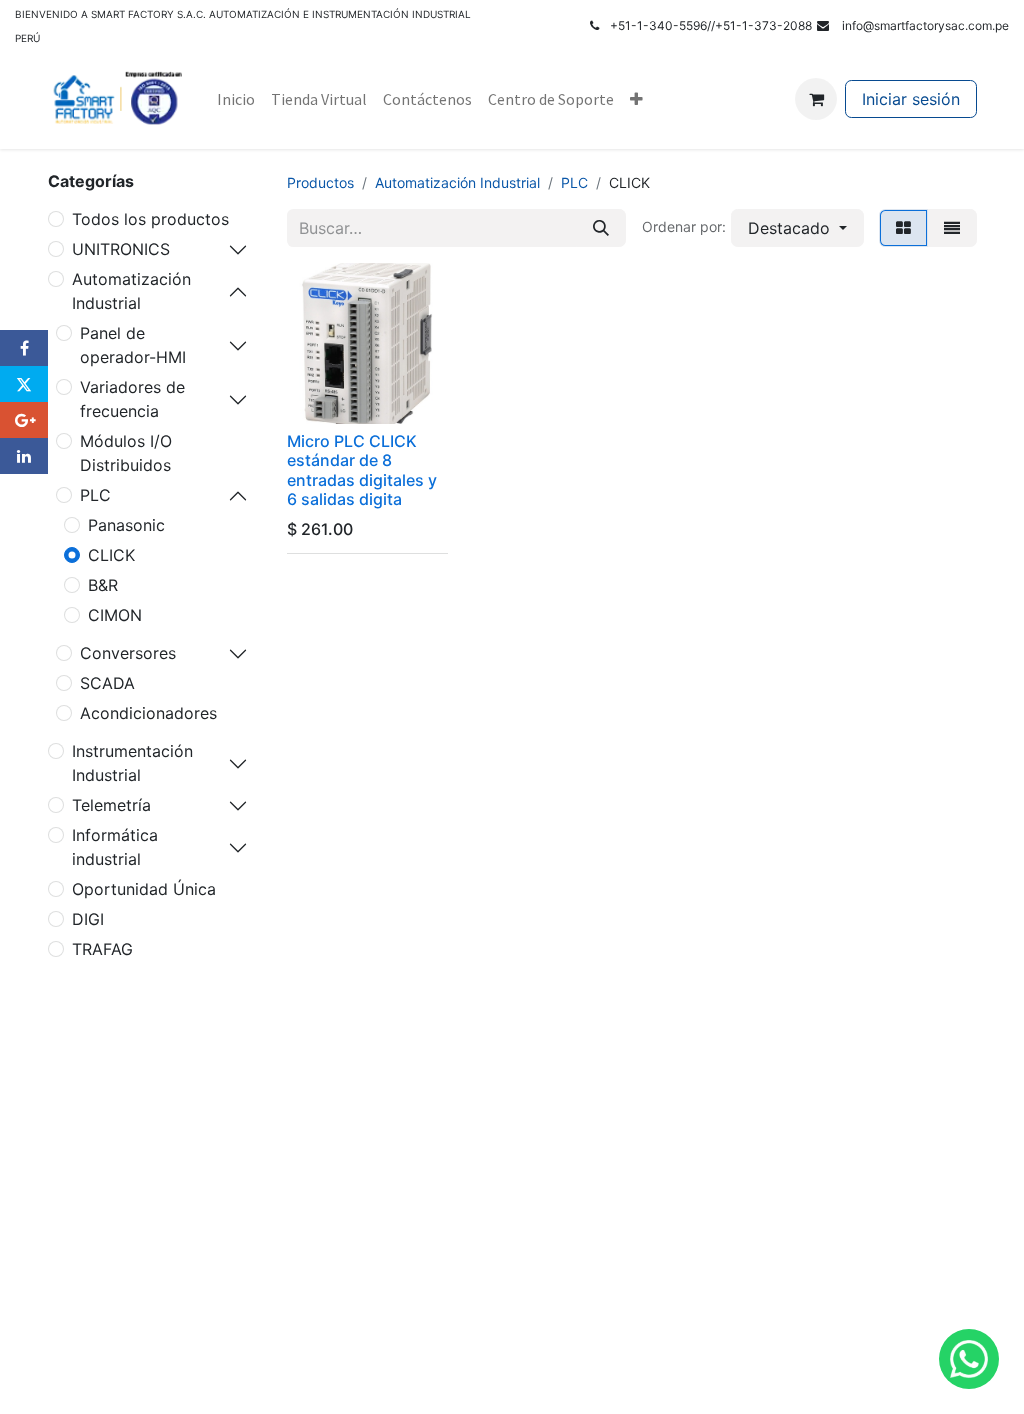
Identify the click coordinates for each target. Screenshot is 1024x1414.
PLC (95, 495)
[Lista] (952, 228)
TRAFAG (102, 949)
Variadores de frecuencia (132, 399)
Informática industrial (115, 847)
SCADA (107, 683)
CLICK (111, 555)
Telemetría (111, 805)
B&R (103, 585)
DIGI (88, 919)
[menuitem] (236, 99)
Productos (320, 182)
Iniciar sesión (911, 99)
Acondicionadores (148, 713)
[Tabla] (903, 228)
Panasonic (126, 525)
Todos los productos (150, 219)
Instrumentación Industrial (132, 763)
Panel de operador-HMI (133, 345)
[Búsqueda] (601, 228)
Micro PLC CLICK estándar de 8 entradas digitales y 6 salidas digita (362, 470)
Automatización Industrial (131, 291)
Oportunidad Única (144, 889)
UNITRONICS (121, 249)
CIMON (115, 615)
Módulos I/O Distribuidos (126, 453)
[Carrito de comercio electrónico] (816, 99)
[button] (797, 228)
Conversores (128, 653)
